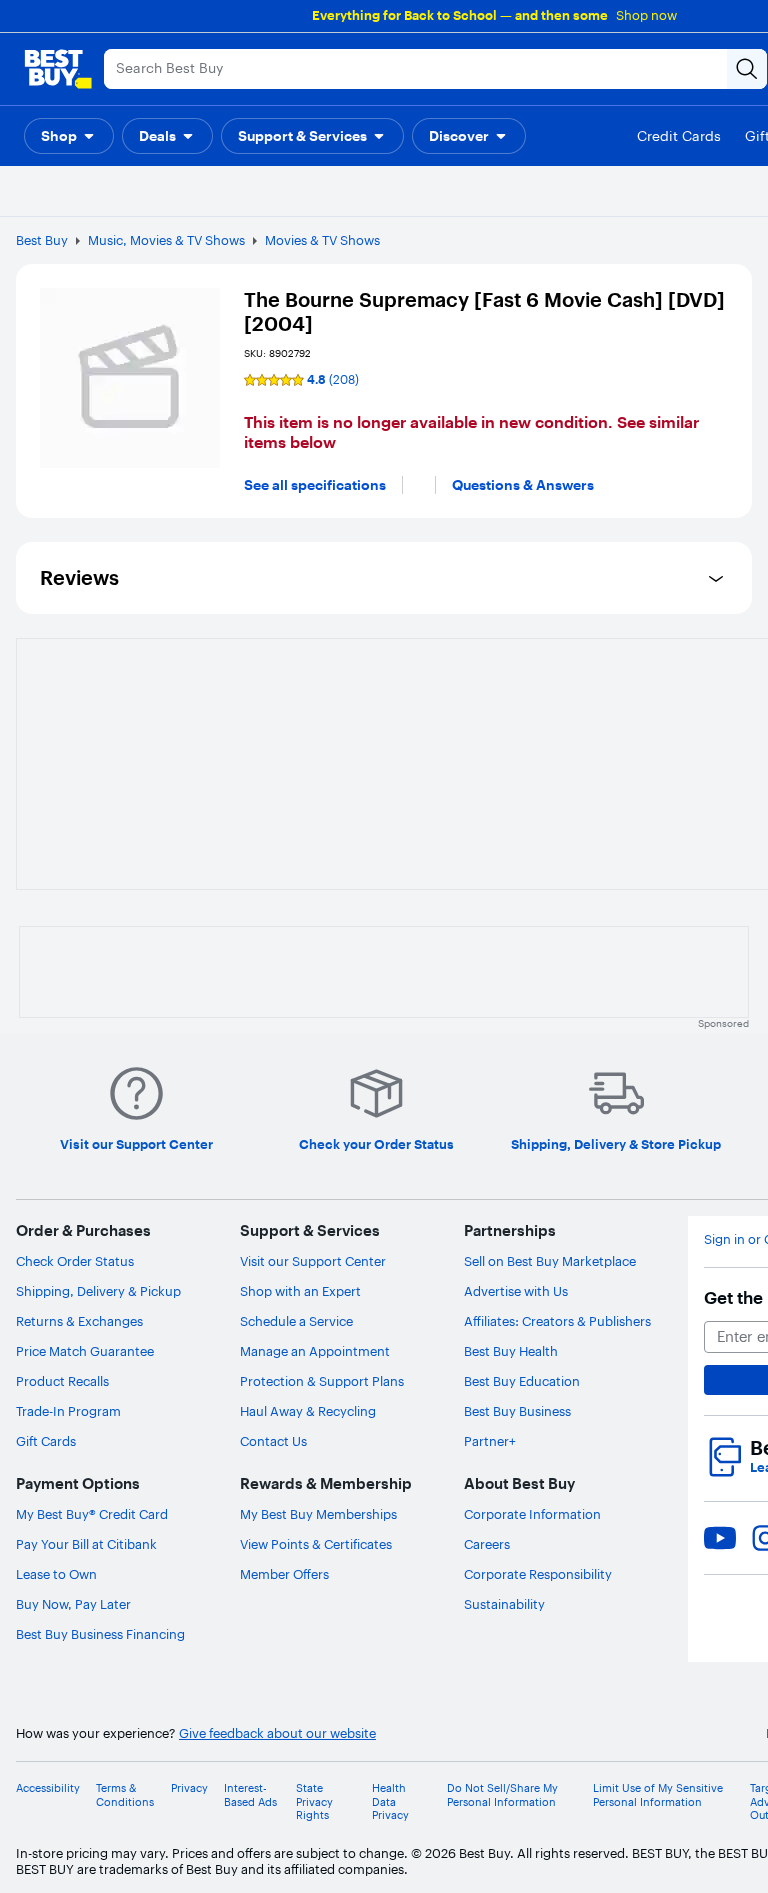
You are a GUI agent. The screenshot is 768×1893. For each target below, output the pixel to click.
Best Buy (42, 240)
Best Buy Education (522, 1381)
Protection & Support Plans (322, 1381)
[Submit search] (747, 69)
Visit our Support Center (313, 1261)
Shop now (646, 15)
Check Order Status (75, 1261)
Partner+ (490, 1441)
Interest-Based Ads (250, 1795)
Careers (487, 1544)
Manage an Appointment (315, 1351)
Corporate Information (532, 1514)
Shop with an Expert (300, 1291)
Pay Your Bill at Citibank (86, 1544)
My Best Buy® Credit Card (92, 1514)
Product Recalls (62, 1381)
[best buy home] (58, 69)
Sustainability (504, 1604)
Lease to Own (56, 1574)
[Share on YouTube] (720, 1538)
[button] (69, 136)
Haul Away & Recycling (308, 1411)
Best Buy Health (511, 1351)
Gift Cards (46, 1441)
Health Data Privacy (390, 1801)
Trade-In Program (68, 1411)
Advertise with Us (516, 1291)
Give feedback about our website (277, 1733)
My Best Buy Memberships (318, 1514)
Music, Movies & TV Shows (166, 240)
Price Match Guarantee (85, 1351)
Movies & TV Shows (322, 240)
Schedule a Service (296, 1321)
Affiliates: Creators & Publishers (557, 1321)
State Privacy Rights (314, 1801)
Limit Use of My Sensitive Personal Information (658, 1795)
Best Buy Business (517, 1411)
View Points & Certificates (316, 1544)
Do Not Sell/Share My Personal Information (502, 1795)
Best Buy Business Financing (100, 1634)
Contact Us (273, 1441)
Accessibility (48, 1788)
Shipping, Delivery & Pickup (98, 1291)
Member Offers (284, 1574)
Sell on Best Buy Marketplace (550, 1261)
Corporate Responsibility (538, 1574)
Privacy (189, 1788)
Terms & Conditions (125, 1795)
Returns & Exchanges (79, 1321)
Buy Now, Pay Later (73, 1604)
